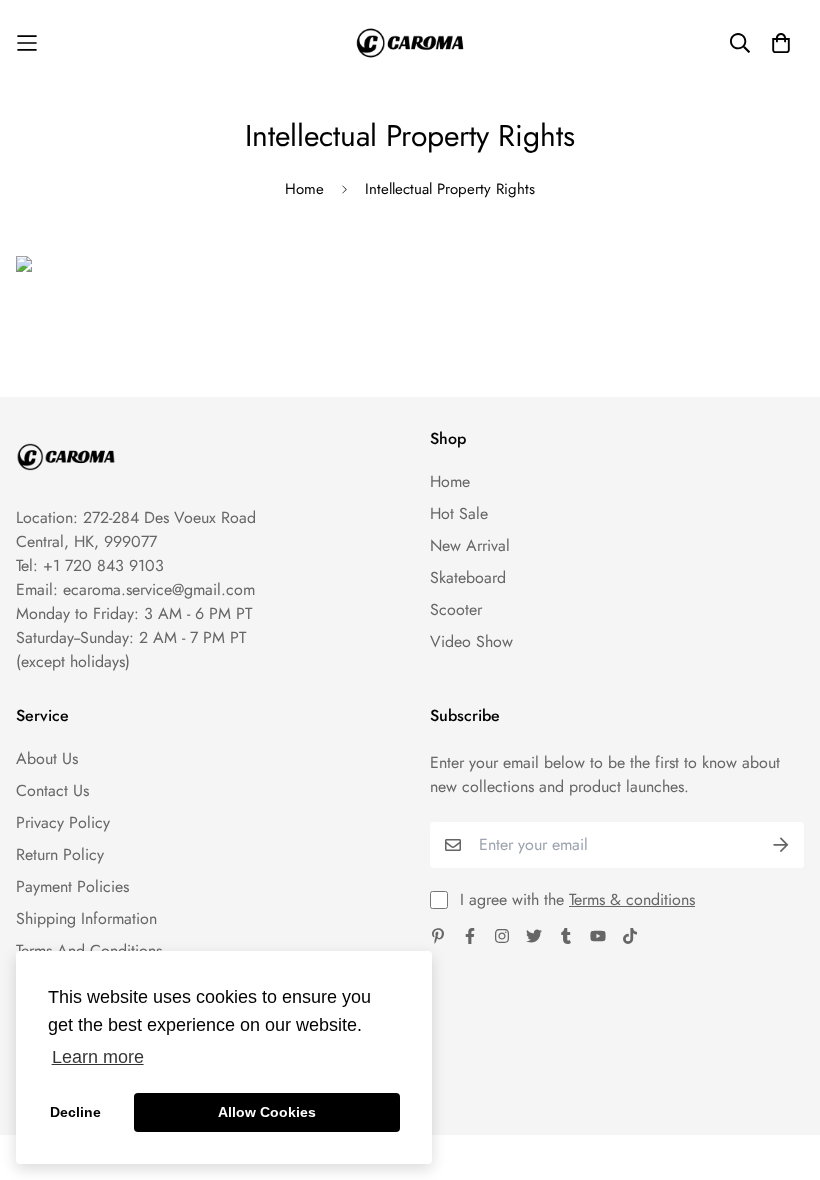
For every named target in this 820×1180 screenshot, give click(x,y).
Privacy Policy (63, 822)
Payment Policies (72, 886)
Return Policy (60, 854)
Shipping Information (86, 918)
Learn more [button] (98, 1057)
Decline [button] (75, 1112)
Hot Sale (459, 513)
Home (304, 189)
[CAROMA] (410, 43)
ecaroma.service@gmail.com (159, 589)
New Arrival (470, 545)
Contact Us (52, 790)
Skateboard (468, 577)
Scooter (456, 609)
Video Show (471, 641)
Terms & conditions (632, 899)
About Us (47, 758)
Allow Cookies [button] (267, 1112)
